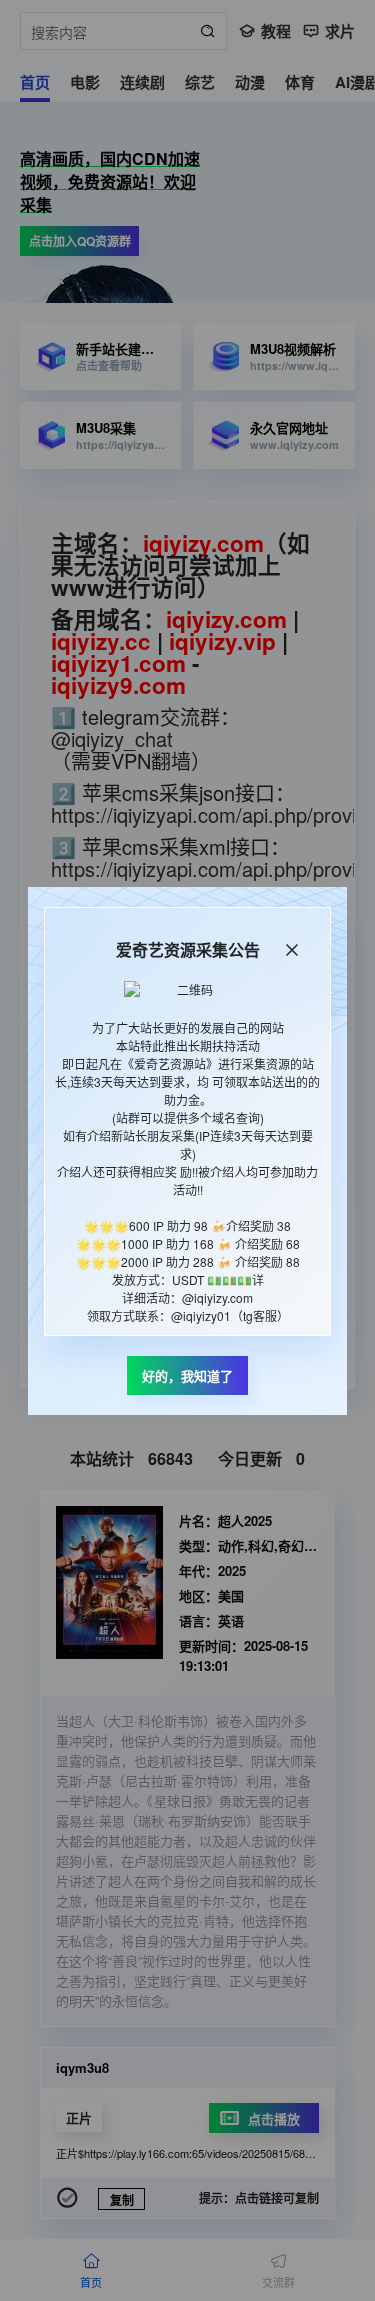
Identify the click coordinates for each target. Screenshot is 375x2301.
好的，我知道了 (187, 1375)
